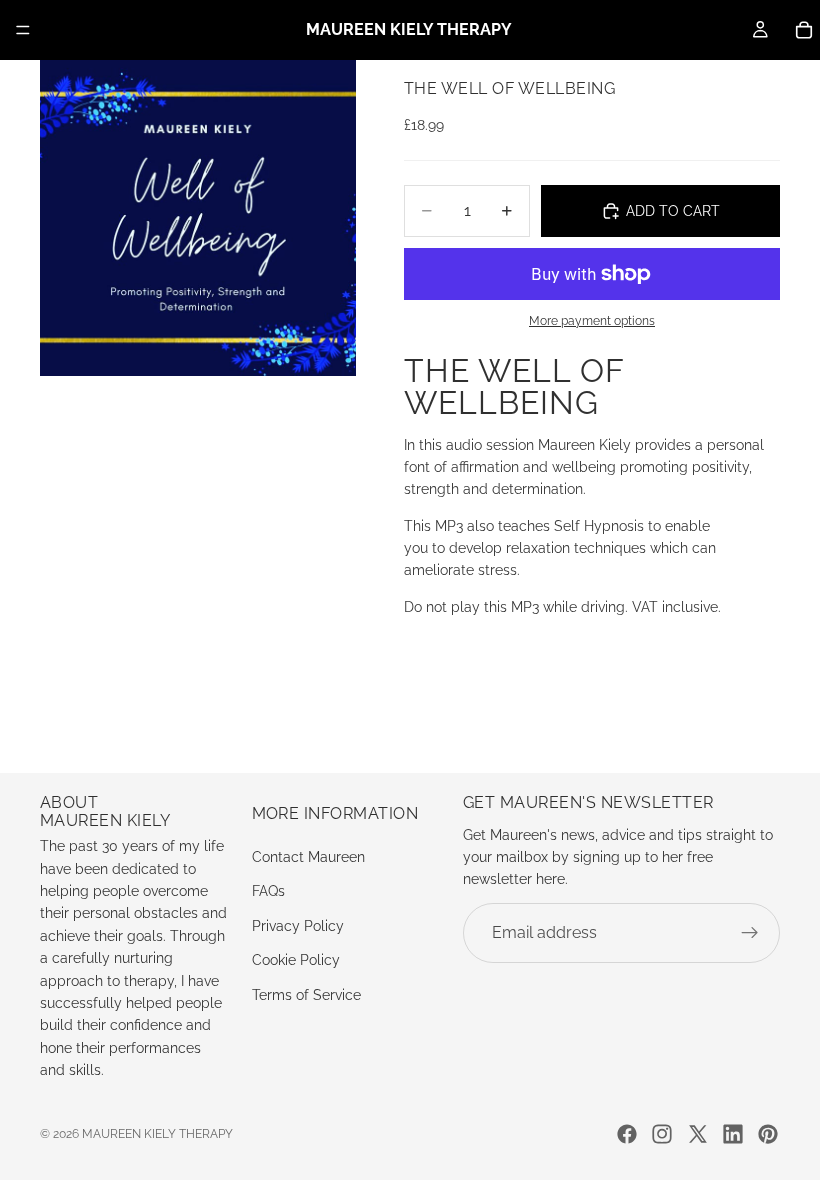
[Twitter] (698, 1134)
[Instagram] (662, 1134)
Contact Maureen (308, 857)
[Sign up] (750, 933)
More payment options (592, 321)
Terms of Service (306, 994)
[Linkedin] (733, 1134)
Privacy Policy (298, 926)
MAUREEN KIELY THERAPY (157, 1134)
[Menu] (23, 30)
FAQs (268, 891)
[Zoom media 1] (198, 218)
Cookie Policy (296, 960)
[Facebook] (627, 1134)
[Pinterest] (768, 1134)
